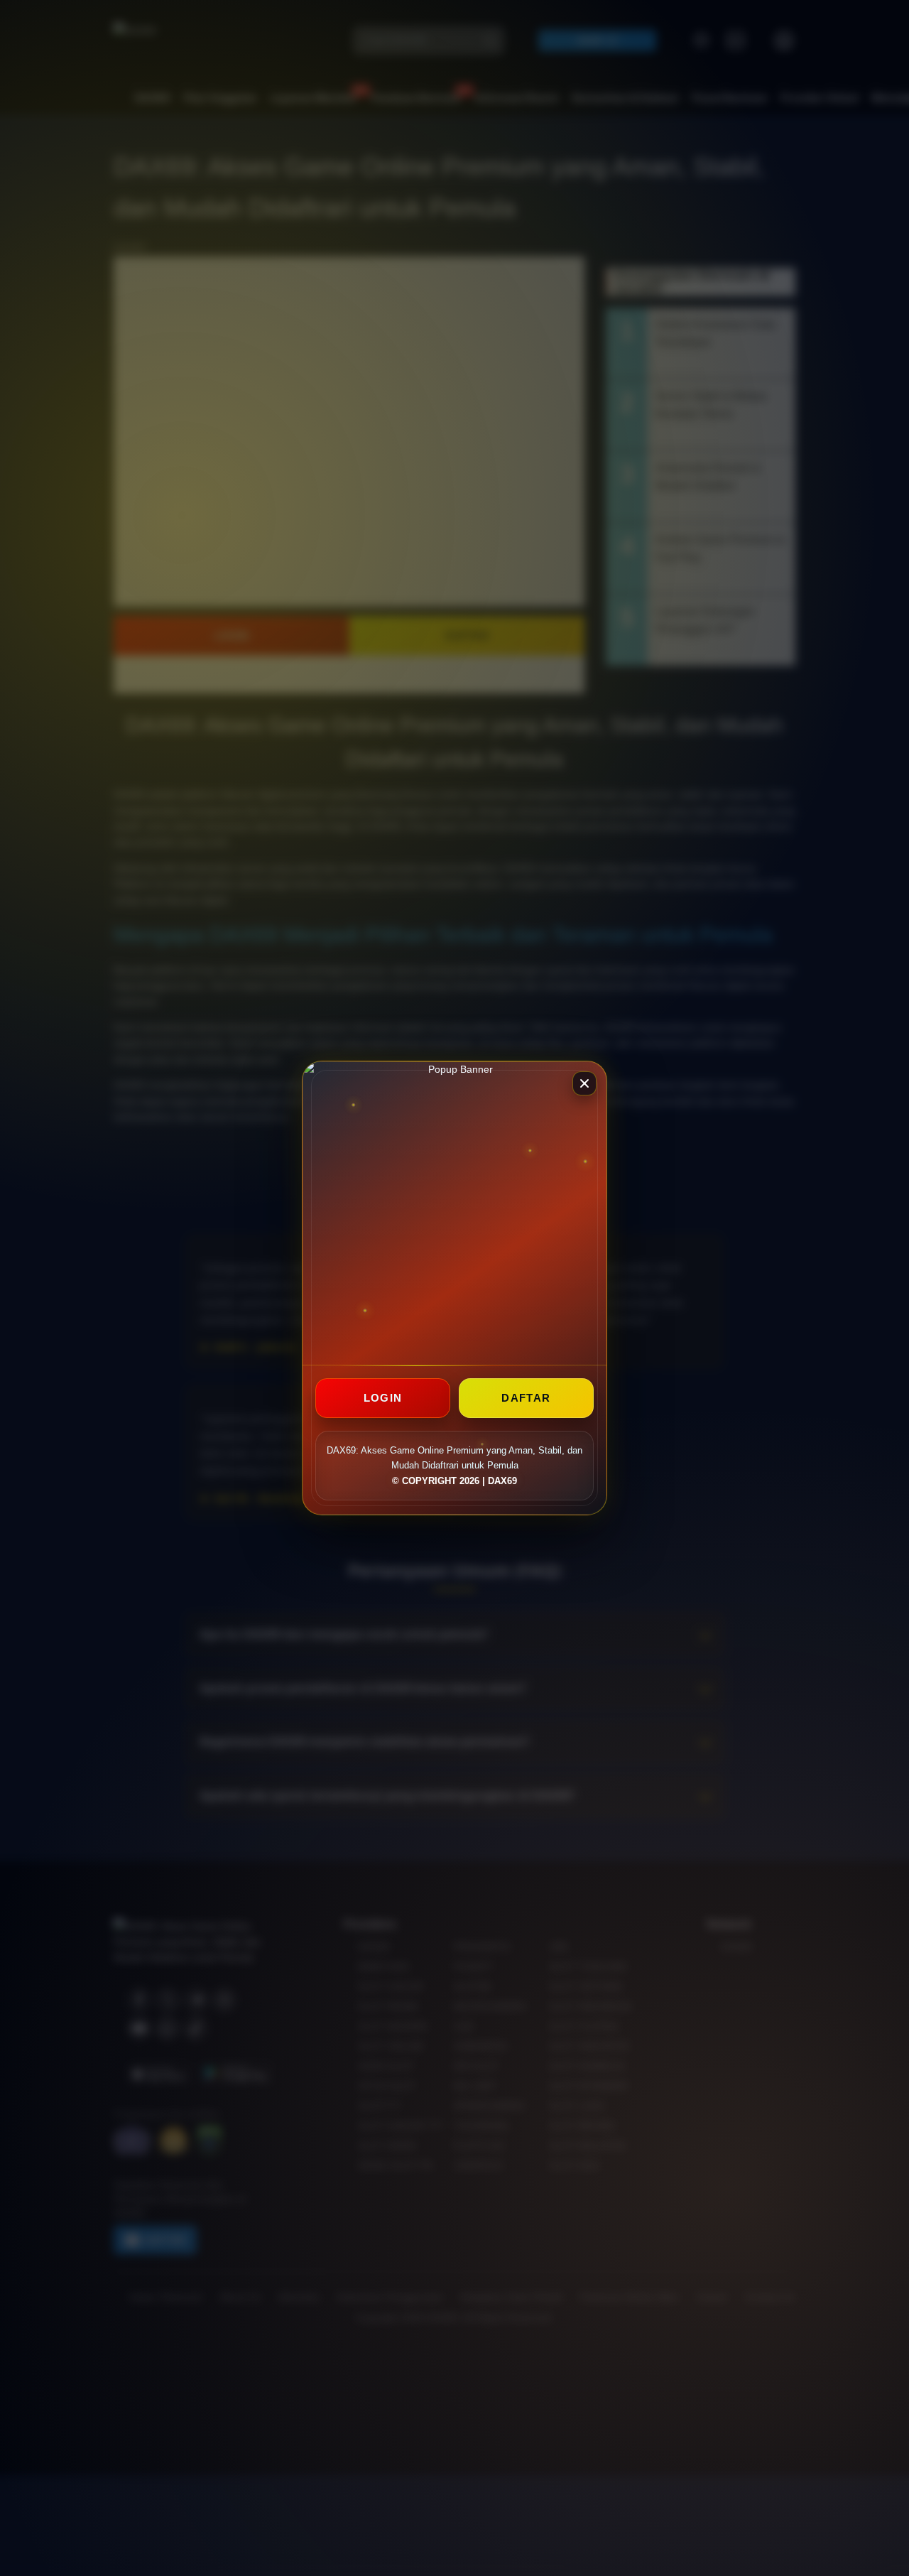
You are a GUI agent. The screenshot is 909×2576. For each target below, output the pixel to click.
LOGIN (383, 1398)
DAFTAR (526, 1398)
